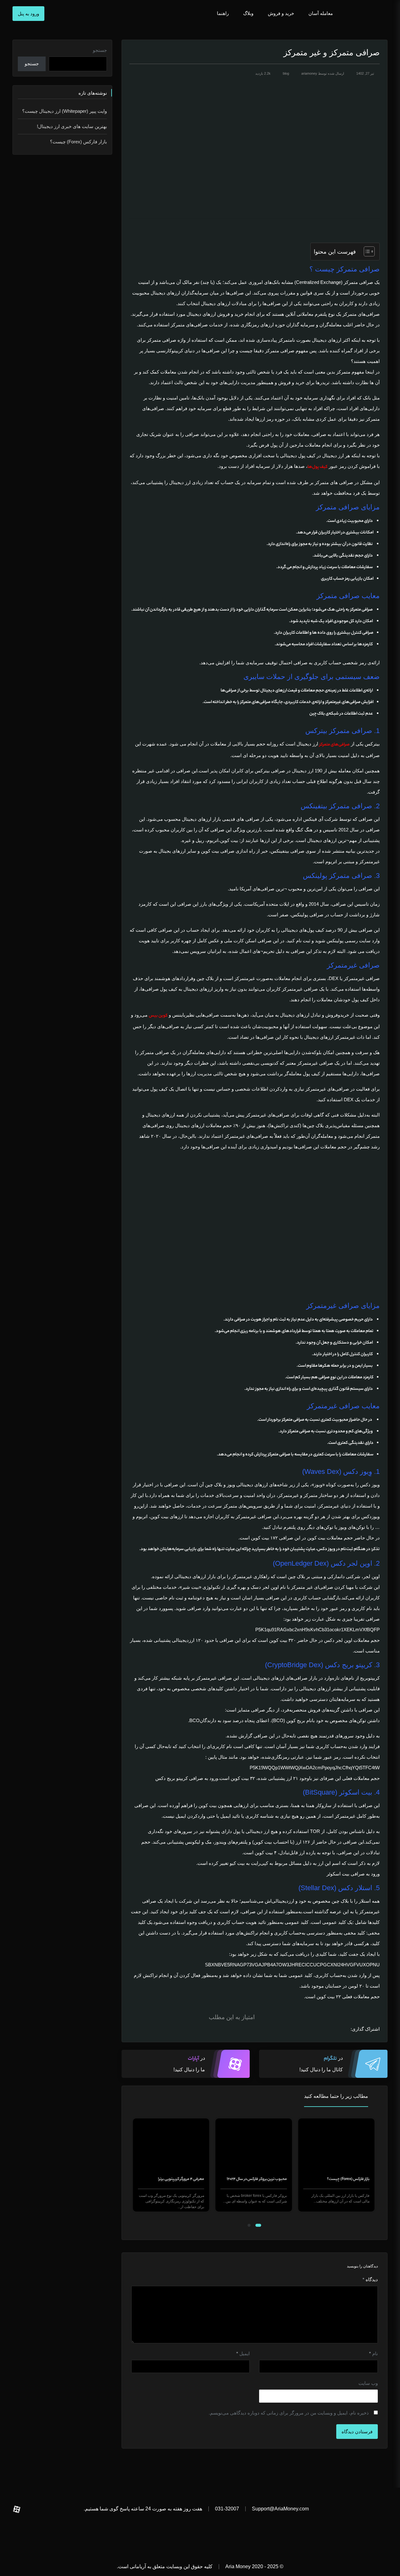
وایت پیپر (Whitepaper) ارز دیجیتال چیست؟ (65, 111)
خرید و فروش (281, 13)
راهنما (222, 13)
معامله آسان (321, 13)
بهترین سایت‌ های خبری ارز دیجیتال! (72, 126)
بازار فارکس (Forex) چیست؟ (349, 2179)
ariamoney (309, 73)
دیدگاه (370, 2279)
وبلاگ (248, 13)
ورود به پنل (28, 14)
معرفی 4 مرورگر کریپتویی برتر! (182, 2179)
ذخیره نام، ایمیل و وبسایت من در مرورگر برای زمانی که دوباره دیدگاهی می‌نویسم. (289, 2413)
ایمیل (243, 2353)
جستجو (100, 50)
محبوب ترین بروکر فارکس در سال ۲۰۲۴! (258, 2179)
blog (286, 73)
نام (373, 2353)
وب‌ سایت (368, 2383)
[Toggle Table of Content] (366, 251)
